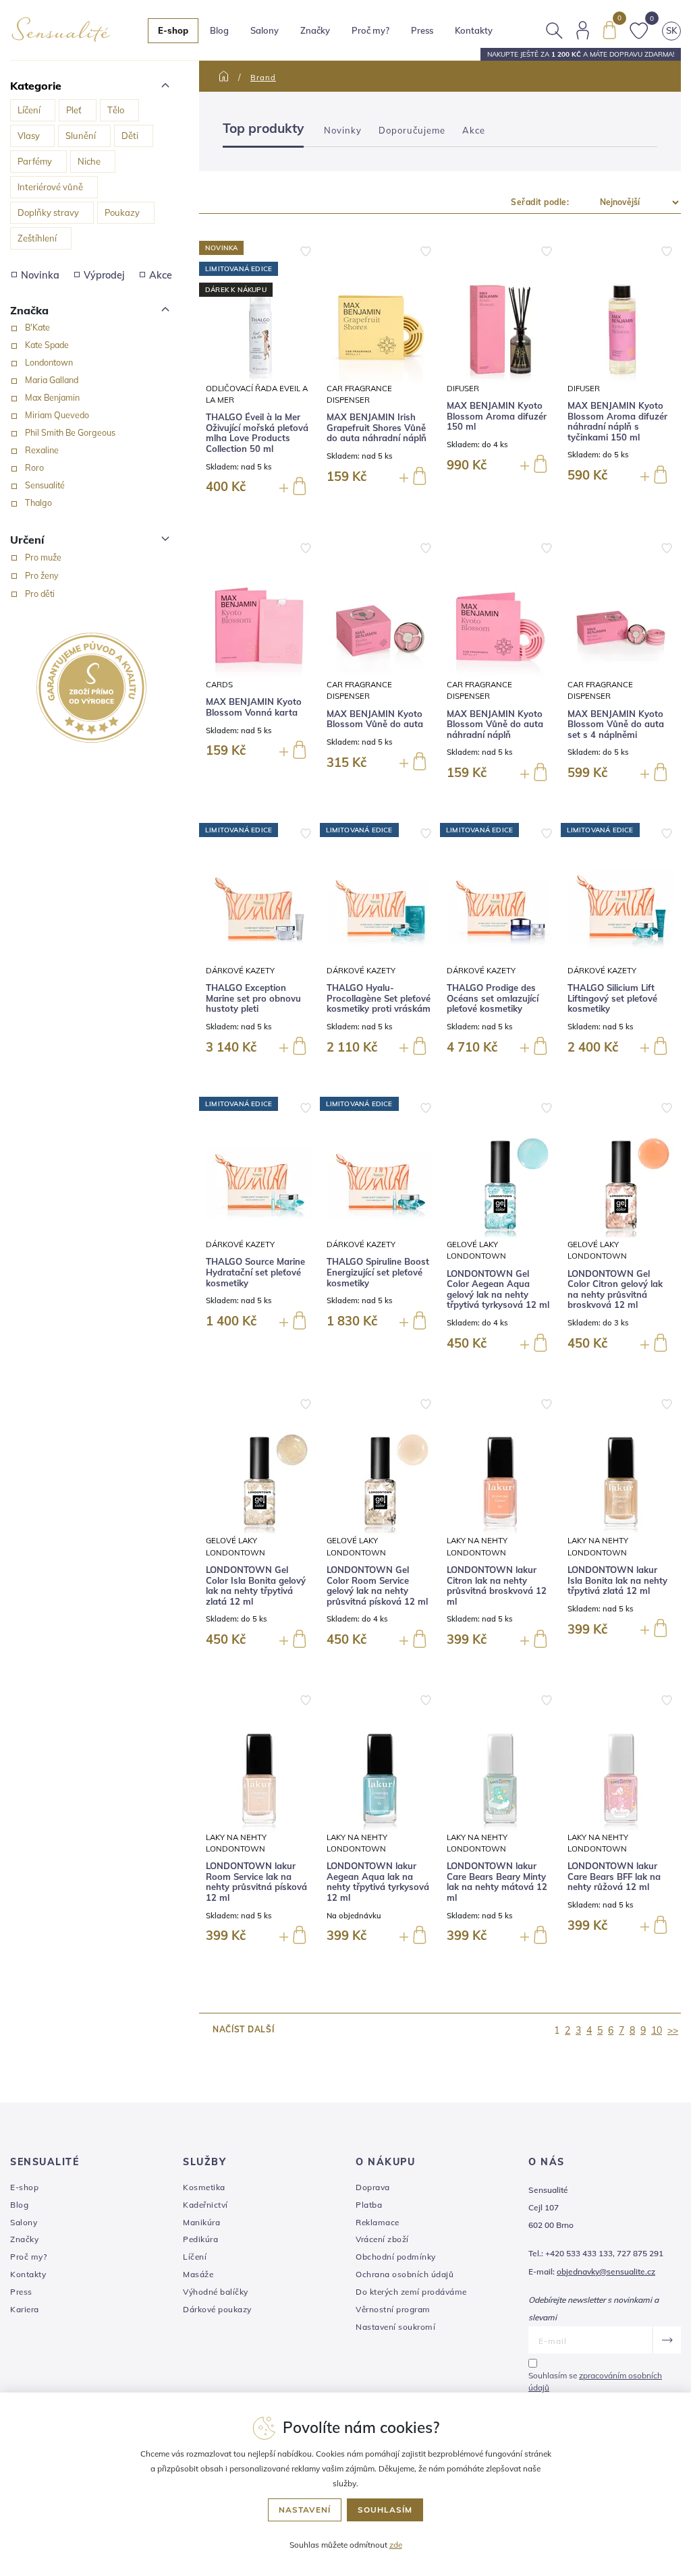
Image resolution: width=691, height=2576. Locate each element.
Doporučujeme (412, 130)
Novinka (40, 275)
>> (673, 2030)
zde (396, 2545)
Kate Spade (47, 345)
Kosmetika (204, 2187)
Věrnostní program (393, 2309)
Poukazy (122, 212)
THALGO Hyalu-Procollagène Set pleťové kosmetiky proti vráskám (379, 998)
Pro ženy (42, 575)
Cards (219, 684)
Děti (130, 136)
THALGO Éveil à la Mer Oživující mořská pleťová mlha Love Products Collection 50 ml (257, 433)
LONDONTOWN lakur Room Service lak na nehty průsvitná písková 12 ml (256, 1882)
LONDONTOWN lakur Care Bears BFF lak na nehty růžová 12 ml (614, 1877)
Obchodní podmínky (396, 2257)
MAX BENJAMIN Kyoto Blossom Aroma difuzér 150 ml (497, 416)
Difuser (463, 388)
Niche (89, 161)
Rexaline (42, 450)
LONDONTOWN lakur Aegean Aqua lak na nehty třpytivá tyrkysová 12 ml (378, 1882)
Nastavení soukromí (395, 2327)
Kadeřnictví (205, 2205)
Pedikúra (200, 2239)
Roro (34, 467)
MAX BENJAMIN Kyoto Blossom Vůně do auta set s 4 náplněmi (616, 724)
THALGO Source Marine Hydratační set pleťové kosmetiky (255, 1272)
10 (657, 2030)
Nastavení (305, 2510)
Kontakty (474, 30)
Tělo (116, 110)
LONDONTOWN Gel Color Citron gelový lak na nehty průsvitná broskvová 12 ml (615, 1290)
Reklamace (378, 2222)
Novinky (343, 130)
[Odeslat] (666, 2340)
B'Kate (37, 327)
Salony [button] (265, 30)
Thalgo (38, 503)
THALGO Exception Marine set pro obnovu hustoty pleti (253, 998)
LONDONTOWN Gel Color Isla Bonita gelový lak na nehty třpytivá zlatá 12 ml (256, 1586)
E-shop (24, 2187)
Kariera (25, 2309)
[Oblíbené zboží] (639, 29)
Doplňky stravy (48, 212)
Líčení (29, 110)
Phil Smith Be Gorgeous (70, 432)
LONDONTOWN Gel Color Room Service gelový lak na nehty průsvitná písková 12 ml (377, 1586)
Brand (263, 78)
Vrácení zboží (382, 2239)
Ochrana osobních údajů (405, 2274)
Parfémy (35, 161)
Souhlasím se (595, 2381)
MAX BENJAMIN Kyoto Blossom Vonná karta (254, 707)
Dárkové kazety (240, 970)
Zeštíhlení (37, 238)
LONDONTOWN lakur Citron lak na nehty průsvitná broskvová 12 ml (497, 1586)
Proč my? (370, 30)
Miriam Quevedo (57, 415)
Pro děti (40, 594)
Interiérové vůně (50, 187)
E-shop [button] (173, 30)
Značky (315, 30)
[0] (609, 29)
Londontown (49, 362)
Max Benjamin (52, 397)
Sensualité (45, 485)
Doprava (373, 2187)
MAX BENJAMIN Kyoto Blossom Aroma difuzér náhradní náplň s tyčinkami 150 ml (617, 422)
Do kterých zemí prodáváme (411, 2292)
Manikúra (201, 2222)
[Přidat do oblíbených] (306, 250)
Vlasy (29, 136)
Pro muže (43, 557)
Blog (219, 30)
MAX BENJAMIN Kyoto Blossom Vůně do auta (375, 719)
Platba (369, 2205)
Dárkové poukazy (217, 2309)
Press (422, 30)
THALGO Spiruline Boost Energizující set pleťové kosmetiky (378, 1272)
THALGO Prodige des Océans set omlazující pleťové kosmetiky (493, 998)
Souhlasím (385, 2510)
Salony (24, 2222)
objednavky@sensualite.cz (606, 2271)
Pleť (74, 110)
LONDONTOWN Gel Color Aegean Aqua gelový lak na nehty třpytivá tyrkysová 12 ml (498, 1290)
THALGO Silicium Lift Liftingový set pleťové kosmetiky (612, 998)
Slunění (81, 136)
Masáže (198, 2274)
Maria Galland (52, 380)
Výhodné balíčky (216, 2292)
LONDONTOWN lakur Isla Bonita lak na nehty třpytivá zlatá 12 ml (617, 1580)
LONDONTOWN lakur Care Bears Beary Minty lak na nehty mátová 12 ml (497, 1882)
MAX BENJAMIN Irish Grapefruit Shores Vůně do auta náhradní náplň (377, 428)
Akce (161, 275)
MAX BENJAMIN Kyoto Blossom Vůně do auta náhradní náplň (495, 724)
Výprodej (104, 275)
